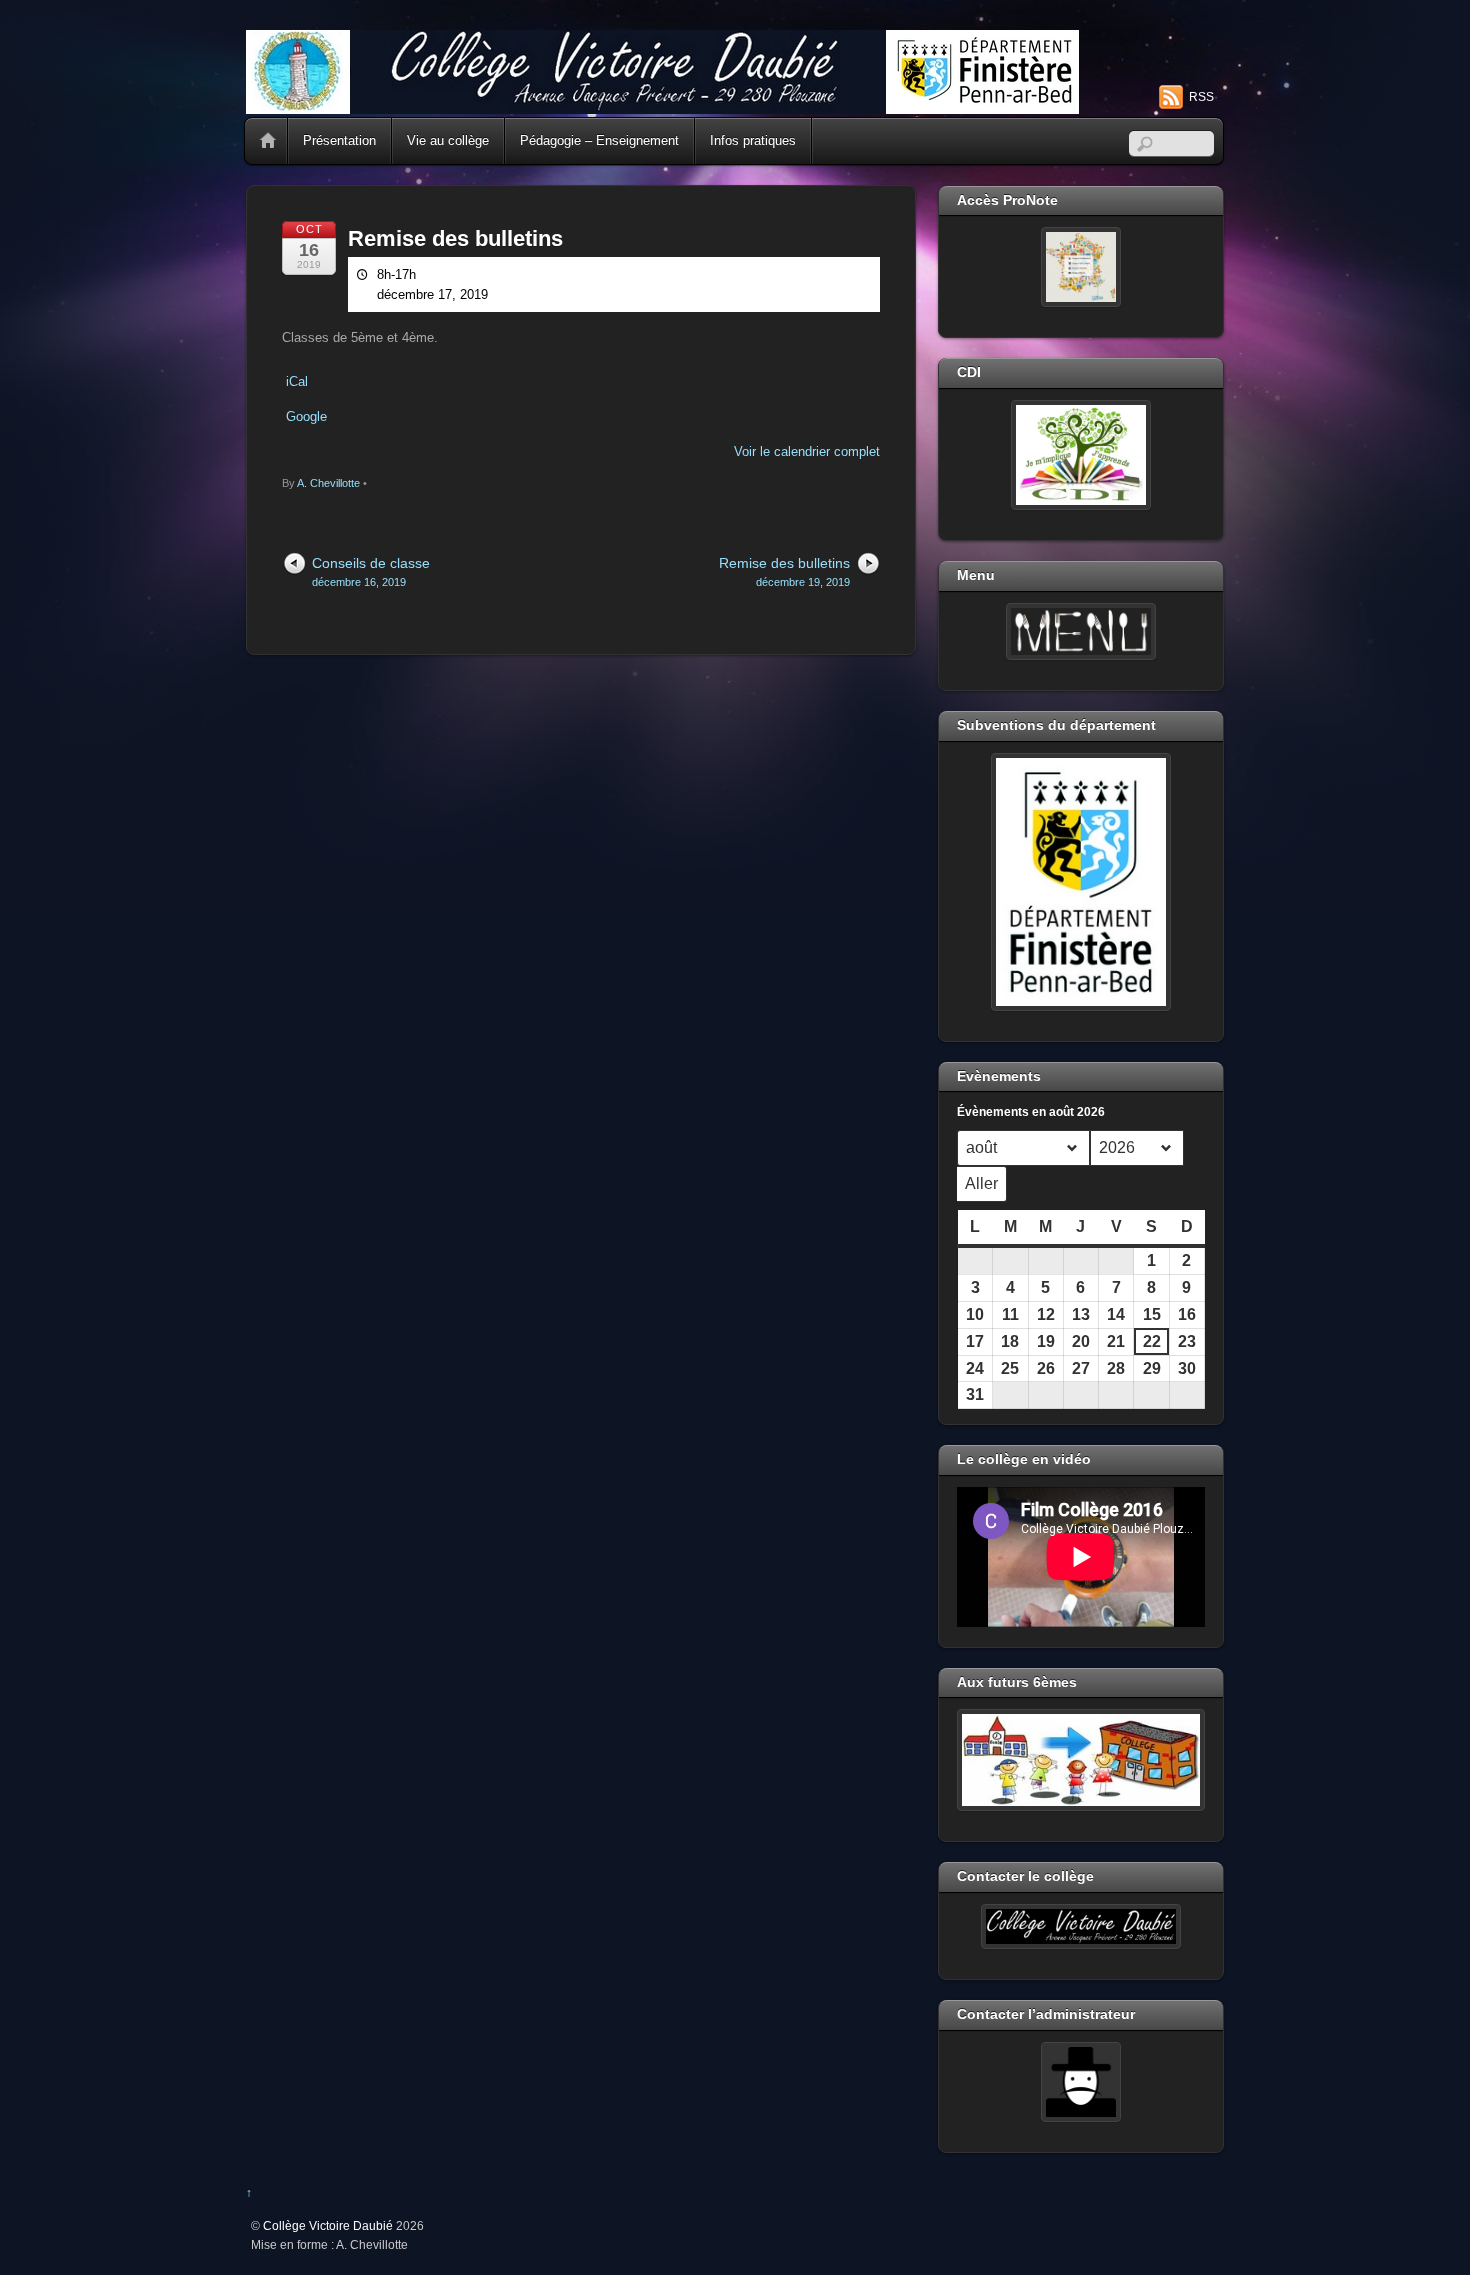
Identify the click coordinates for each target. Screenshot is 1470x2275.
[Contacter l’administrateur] (1081, 2082)
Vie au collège (448, 140)
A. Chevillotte (328, 483)
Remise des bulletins (455, 238)
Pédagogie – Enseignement (599, 140)
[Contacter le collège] (1081, 1927)
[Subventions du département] (1081, 882)
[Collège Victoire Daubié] (662, 105)
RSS (1201, 97)
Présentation (339, 140)
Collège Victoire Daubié (328, 2225)
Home (268, 141)
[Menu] (1081, 632)
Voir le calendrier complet (807, 451)
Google (306, 416)
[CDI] (1081, 455)
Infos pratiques (753, 140)
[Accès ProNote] (1081, 267)
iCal (297, 381)
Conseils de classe (371, 571)
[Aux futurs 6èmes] (1081, 1760)
